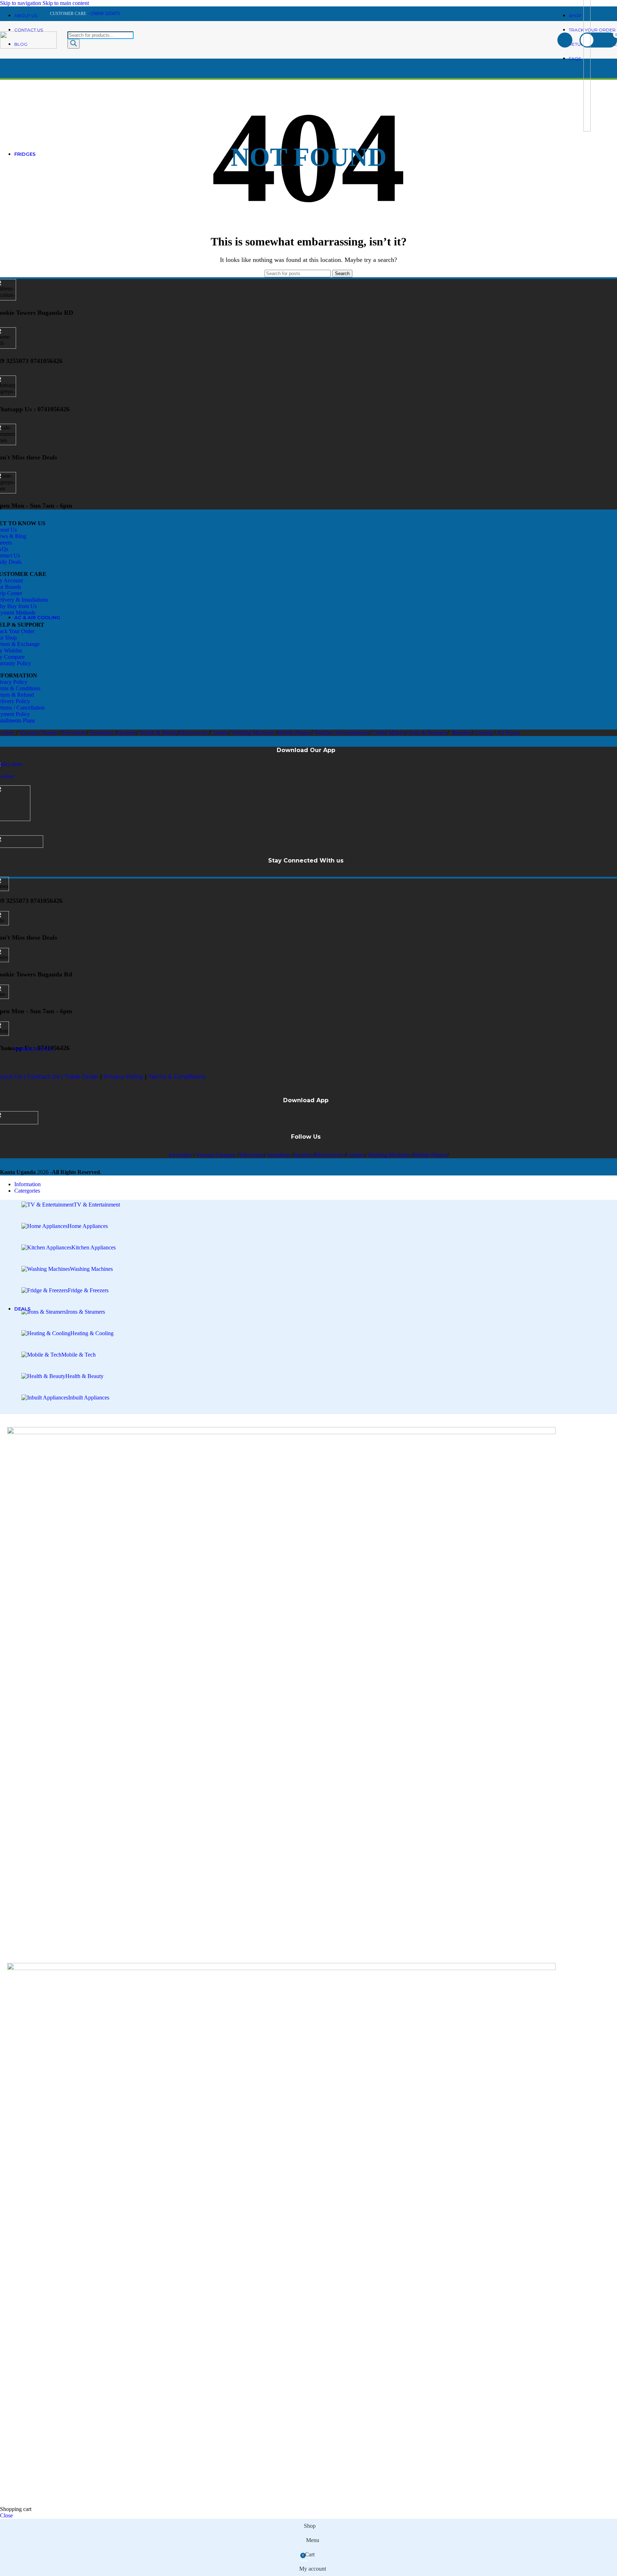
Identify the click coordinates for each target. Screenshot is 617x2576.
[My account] (565, 40)
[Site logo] (28, 47)
